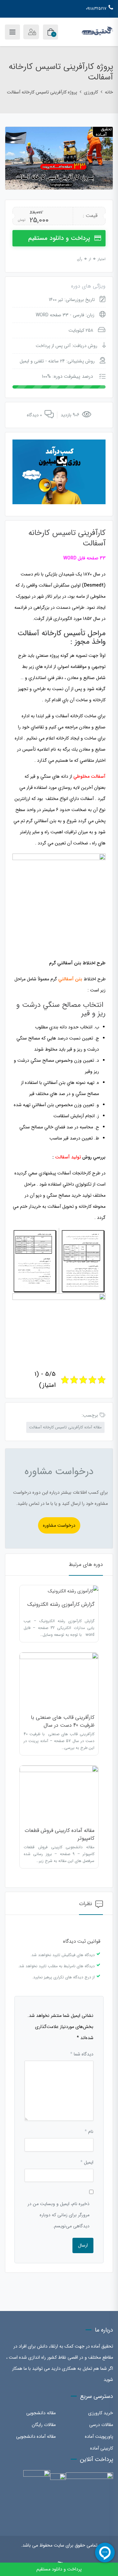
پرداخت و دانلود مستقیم (59, 238)
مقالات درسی (101, 2425)
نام (89, 2132)
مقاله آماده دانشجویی (36, 2436)
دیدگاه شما (82, 2054)
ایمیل (87, 2162)
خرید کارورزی (101, 2413)
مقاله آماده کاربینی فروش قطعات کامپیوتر (59, 1834)
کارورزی (91, 92)
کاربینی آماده (102, 2448)
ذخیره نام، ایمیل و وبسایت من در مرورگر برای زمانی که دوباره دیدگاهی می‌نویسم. (59, 2215)
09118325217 (96, 9)
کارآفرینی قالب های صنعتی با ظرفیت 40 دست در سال (63, 1721)
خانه (109, 92)
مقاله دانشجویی (41, 2413)
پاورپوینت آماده (99, 2436)
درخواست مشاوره (59, 1525)
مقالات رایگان (44, 2425)
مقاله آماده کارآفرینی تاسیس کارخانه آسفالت (65, 1427)
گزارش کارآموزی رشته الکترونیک (61, 1604)
